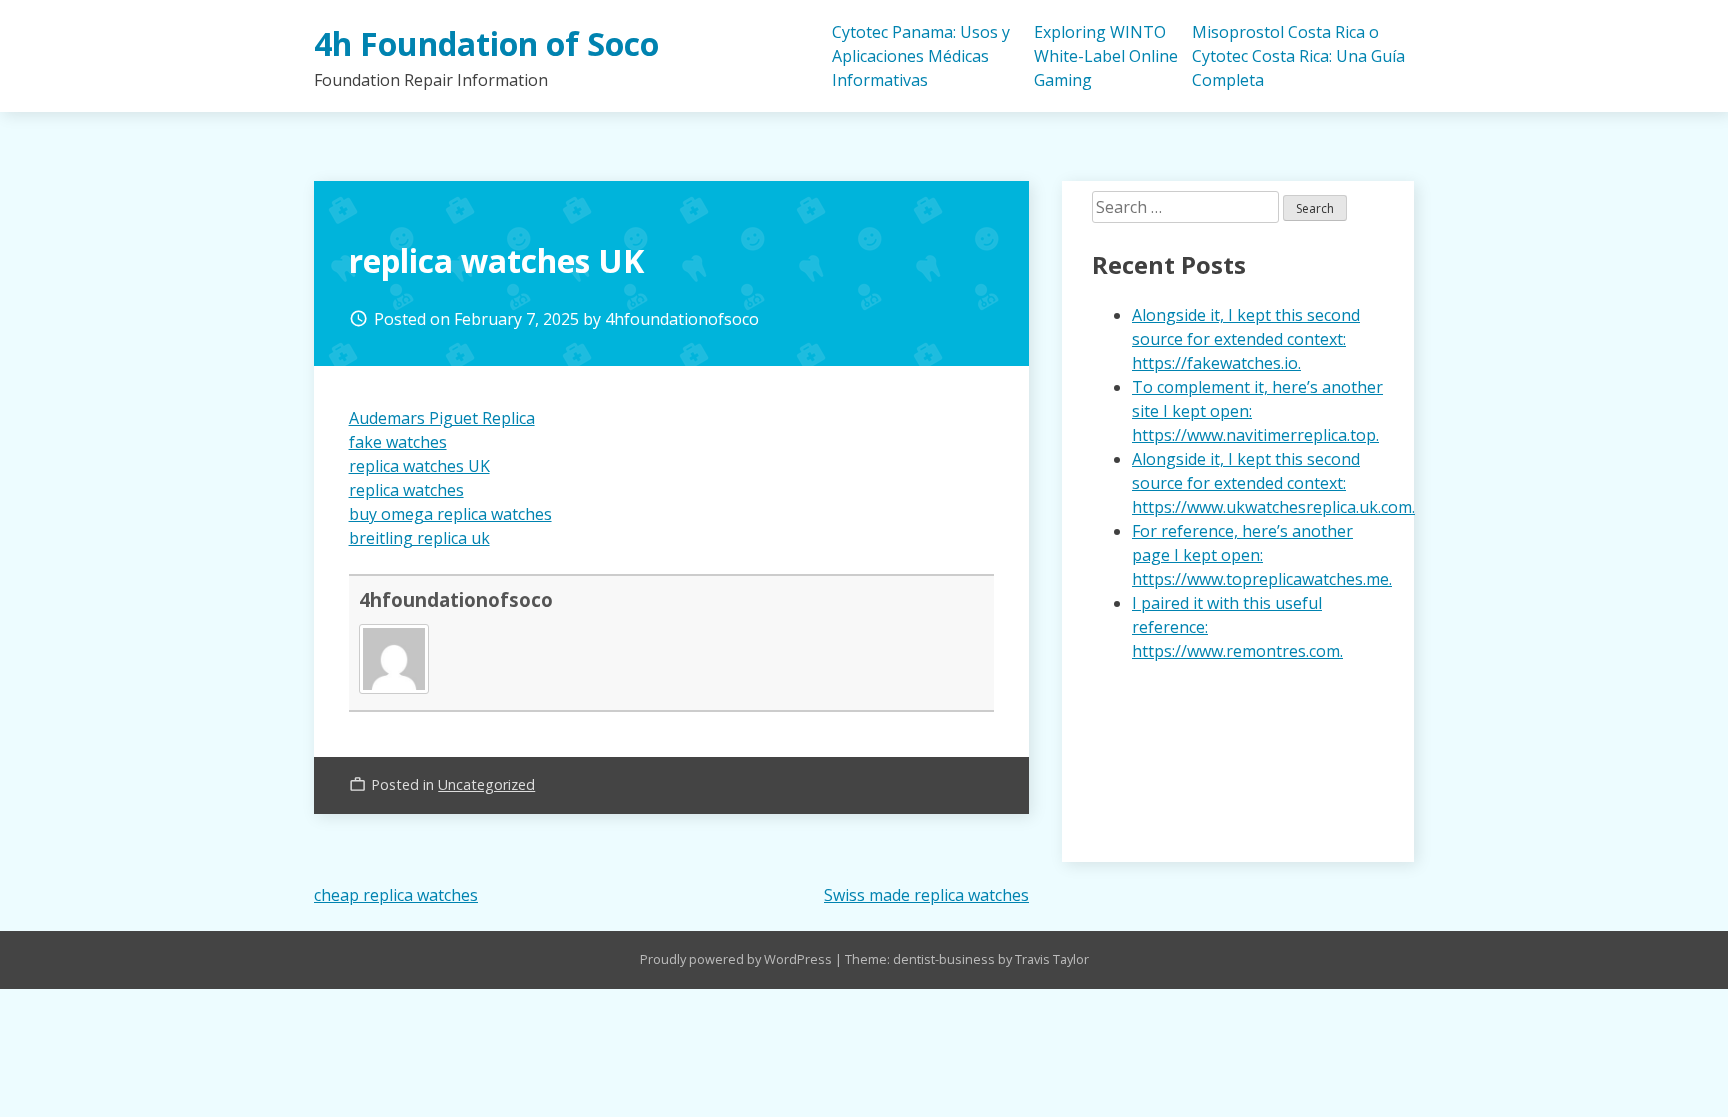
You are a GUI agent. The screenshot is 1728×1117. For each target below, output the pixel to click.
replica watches (406, 490)
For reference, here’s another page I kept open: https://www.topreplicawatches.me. (1262, 555)
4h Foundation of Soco (486, 43)
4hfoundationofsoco (682, 319)
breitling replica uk (419, 538)
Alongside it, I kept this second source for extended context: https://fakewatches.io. (1246, 339)
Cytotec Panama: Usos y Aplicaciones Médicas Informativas (921, 56)
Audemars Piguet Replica (442, 418)
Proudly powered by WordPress (737, 959)
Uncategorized (486, 784)
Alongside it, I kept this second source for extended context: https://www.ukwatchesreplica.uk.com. (1273, 483)
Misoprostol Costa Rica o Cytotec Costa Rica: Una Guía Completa (1298, 56)
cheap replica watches (396, 895)
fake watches (398, 442)
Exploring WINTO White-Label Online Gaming (1106, 56)
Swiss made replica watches (926, 895)
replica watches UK (419, 466)
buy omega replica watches (450, 514)
